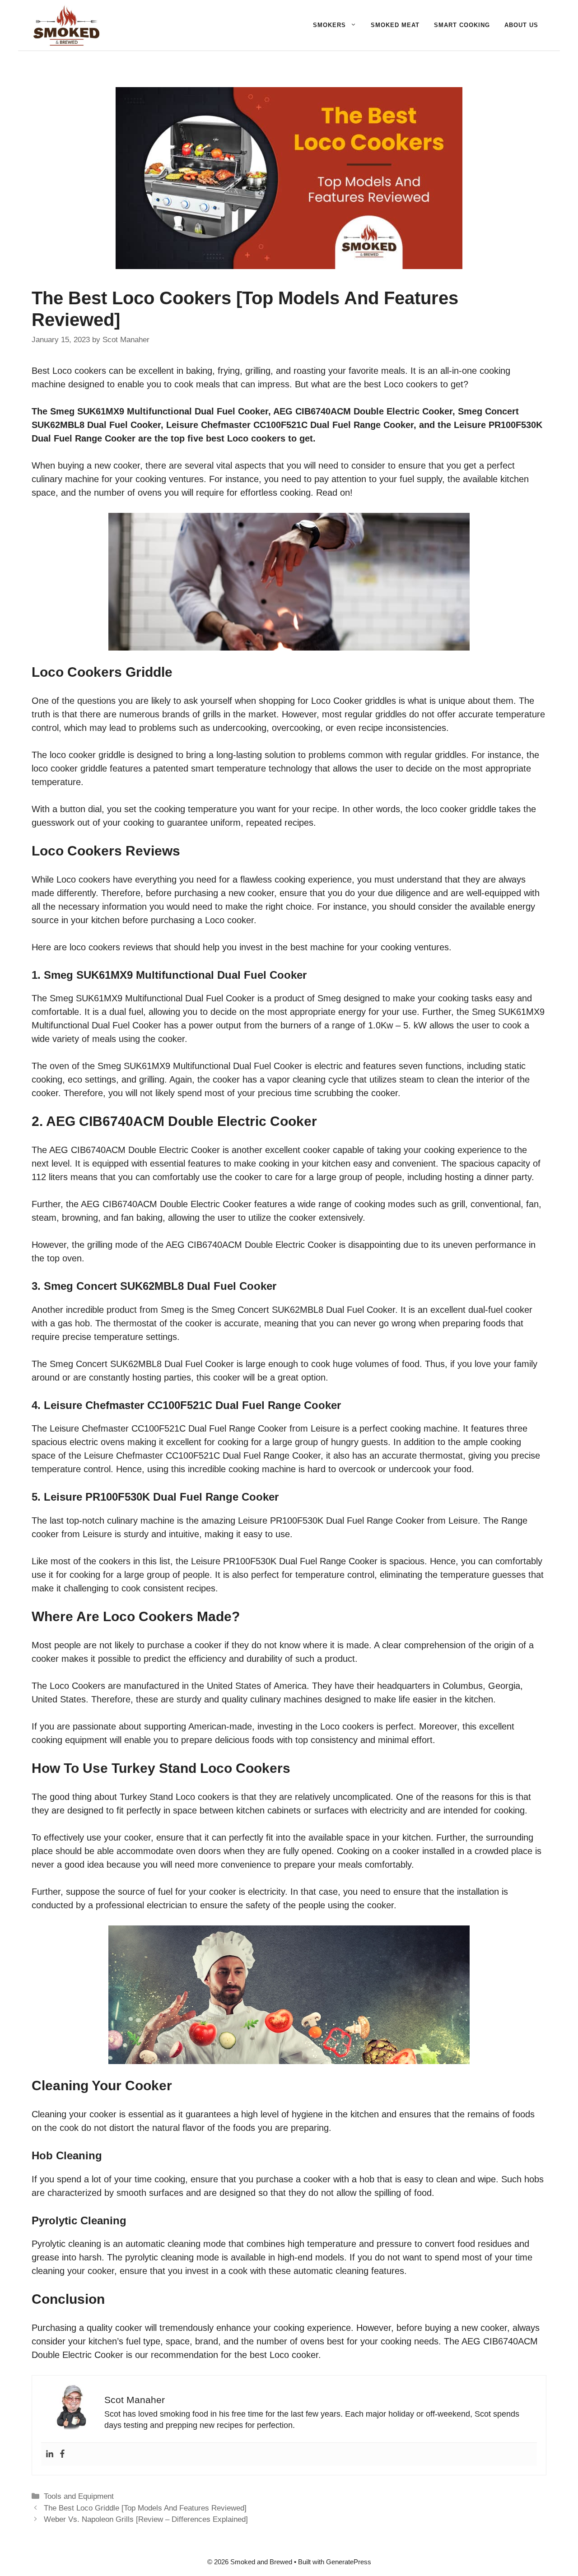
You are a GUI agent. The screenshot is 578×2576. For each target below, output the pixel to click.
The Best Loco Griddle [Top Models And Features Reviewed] (145, 2508)
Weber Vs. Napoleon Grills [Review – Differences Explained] (146, 2519)
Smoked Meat (395, 25)
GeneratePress (349, 2562)
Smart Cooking (462, 25)
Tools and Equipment (79, 2496)
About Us (521, 25)
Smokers (329, 25)
